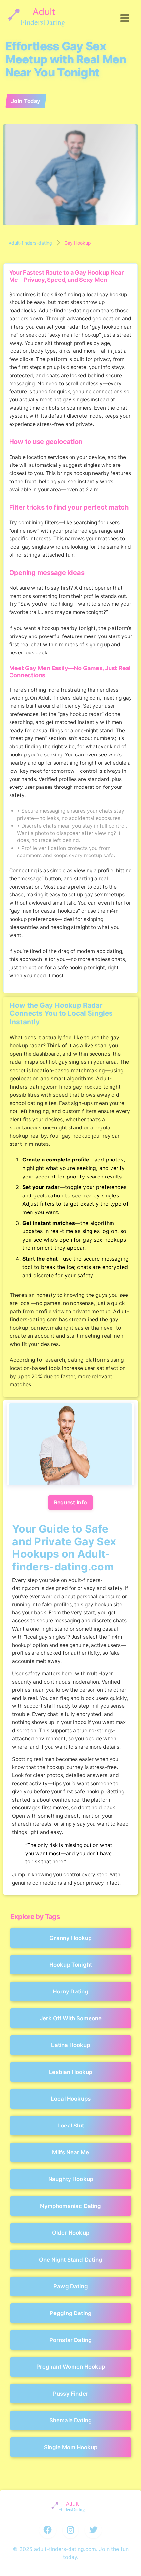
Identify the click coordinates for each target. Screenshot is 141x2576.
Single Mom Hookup (71, 2447)
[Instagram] (70, 2530)
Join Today (26, 101)
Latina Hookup (70, 2045)
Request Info (71, 1502)
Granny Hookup (70, 1938)
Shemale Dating (70, 2420)
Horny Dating (70, 1991)
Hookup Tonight (70, 1965)
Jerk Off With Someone (70, 2018)
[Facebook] (48, 2530)
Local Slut (71, 2126)
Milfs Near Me (70, 2152)
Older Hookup (70, 2233)
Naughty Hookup (70, 2179)
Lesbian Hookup (70, 2072)
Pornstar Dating (70, 2340)
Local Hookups (70, 2099)
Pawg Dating (71, 2286)
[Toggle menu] (125, 18)
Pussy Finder (70, 2394)
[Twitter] (93, 2530)
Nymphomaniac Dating (70, 2206)
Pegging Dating (70, 2313)
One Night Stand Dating (71, 2260)
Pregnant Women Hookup (70, 2367)
